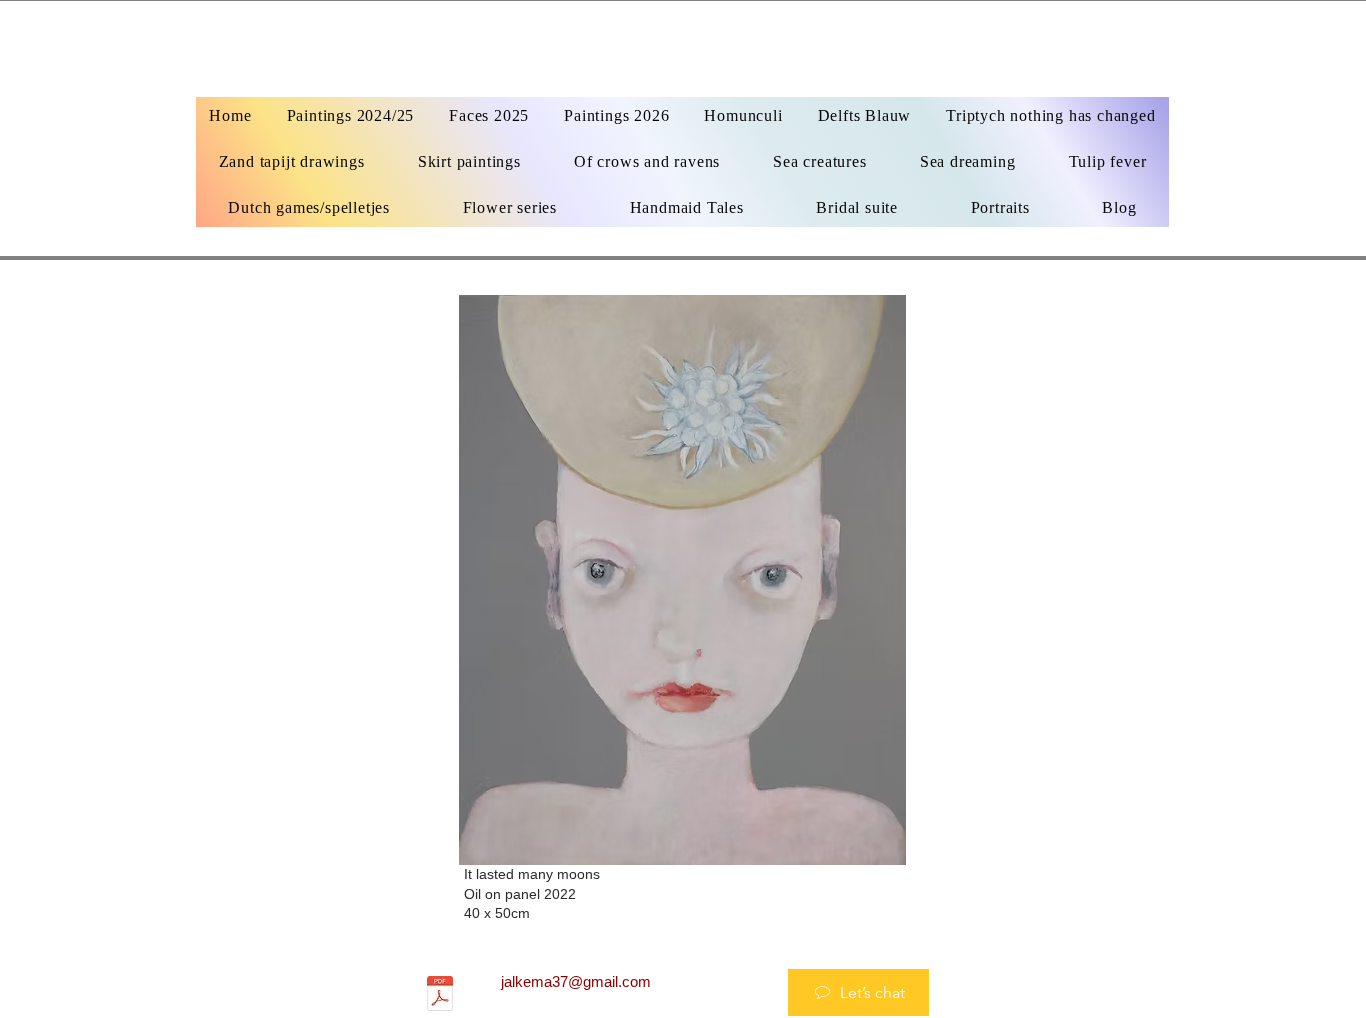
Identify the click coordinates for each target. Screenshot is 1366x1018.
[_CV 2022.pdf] (440, 996)
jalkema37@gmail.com (576, 981)
